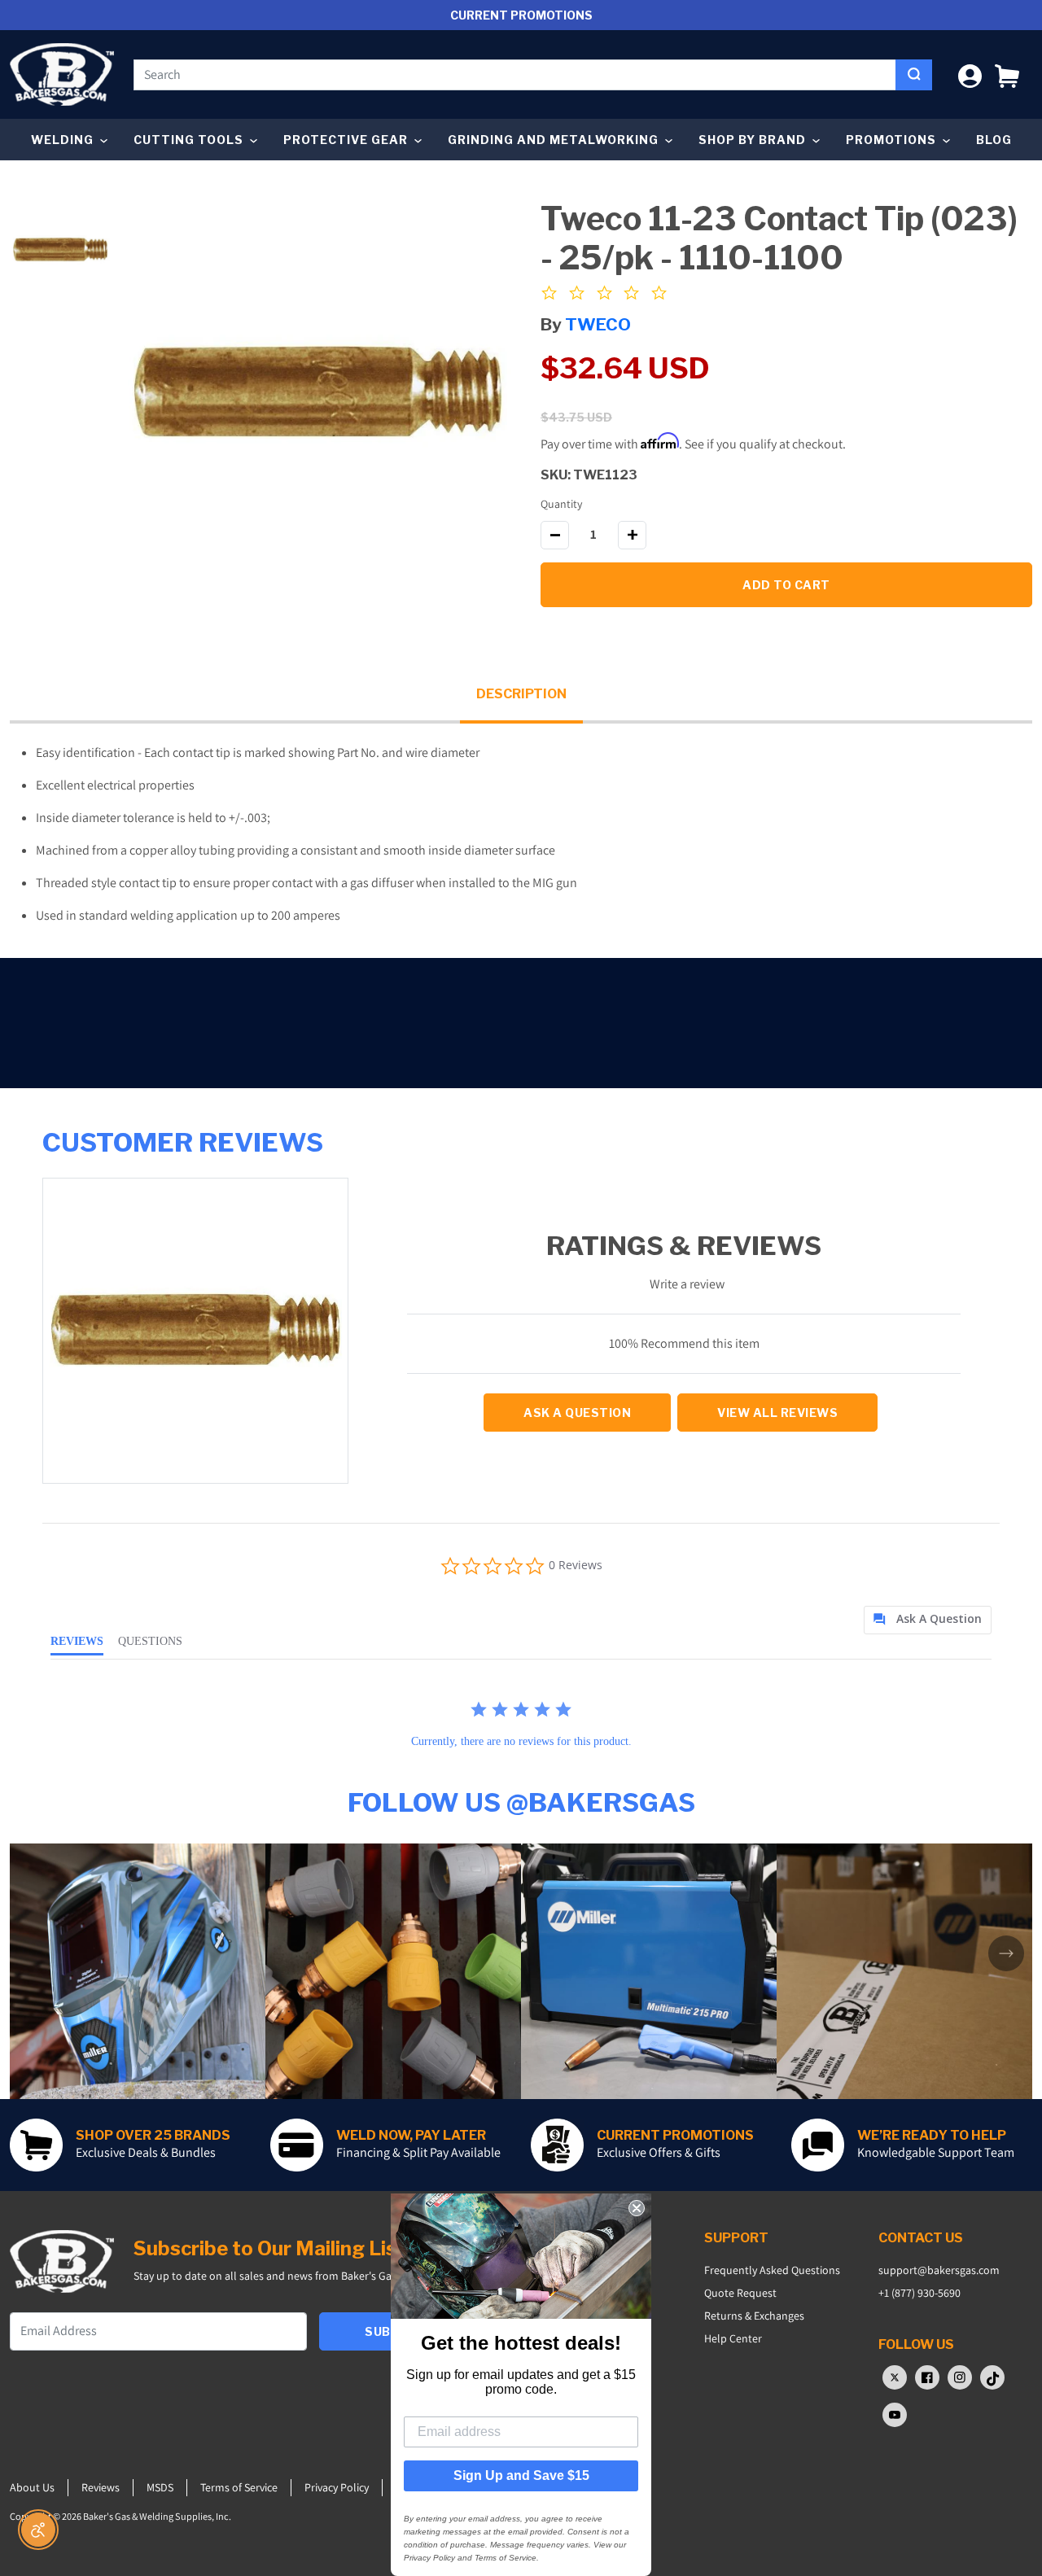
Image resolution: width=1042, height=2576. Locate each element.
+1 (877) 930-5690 (919, 2293)
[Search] (914, 75)
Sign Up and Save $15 (521, 2475)
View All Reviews (777, 1413)
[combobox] (515, 75)
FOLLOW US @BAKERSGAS (521, 1802)
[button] (1007, 74)
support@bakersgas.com (939, 2270)
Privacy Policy (337, 2487)
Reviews (101, 2487)
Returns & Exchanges (754, 2316)
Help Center (733, 2338)
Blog (994, 140)
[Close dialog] (637, 2208)
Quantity (561, 504)
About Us (32, 2487)
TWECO (598, 324)
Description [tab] (521, 694)
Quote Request (740, 2293)
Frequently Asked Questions (772, 2270)
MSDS (160, 2487)
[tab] (928, 1620)
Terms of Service (239, 2487)
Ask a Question (577, 1413)
